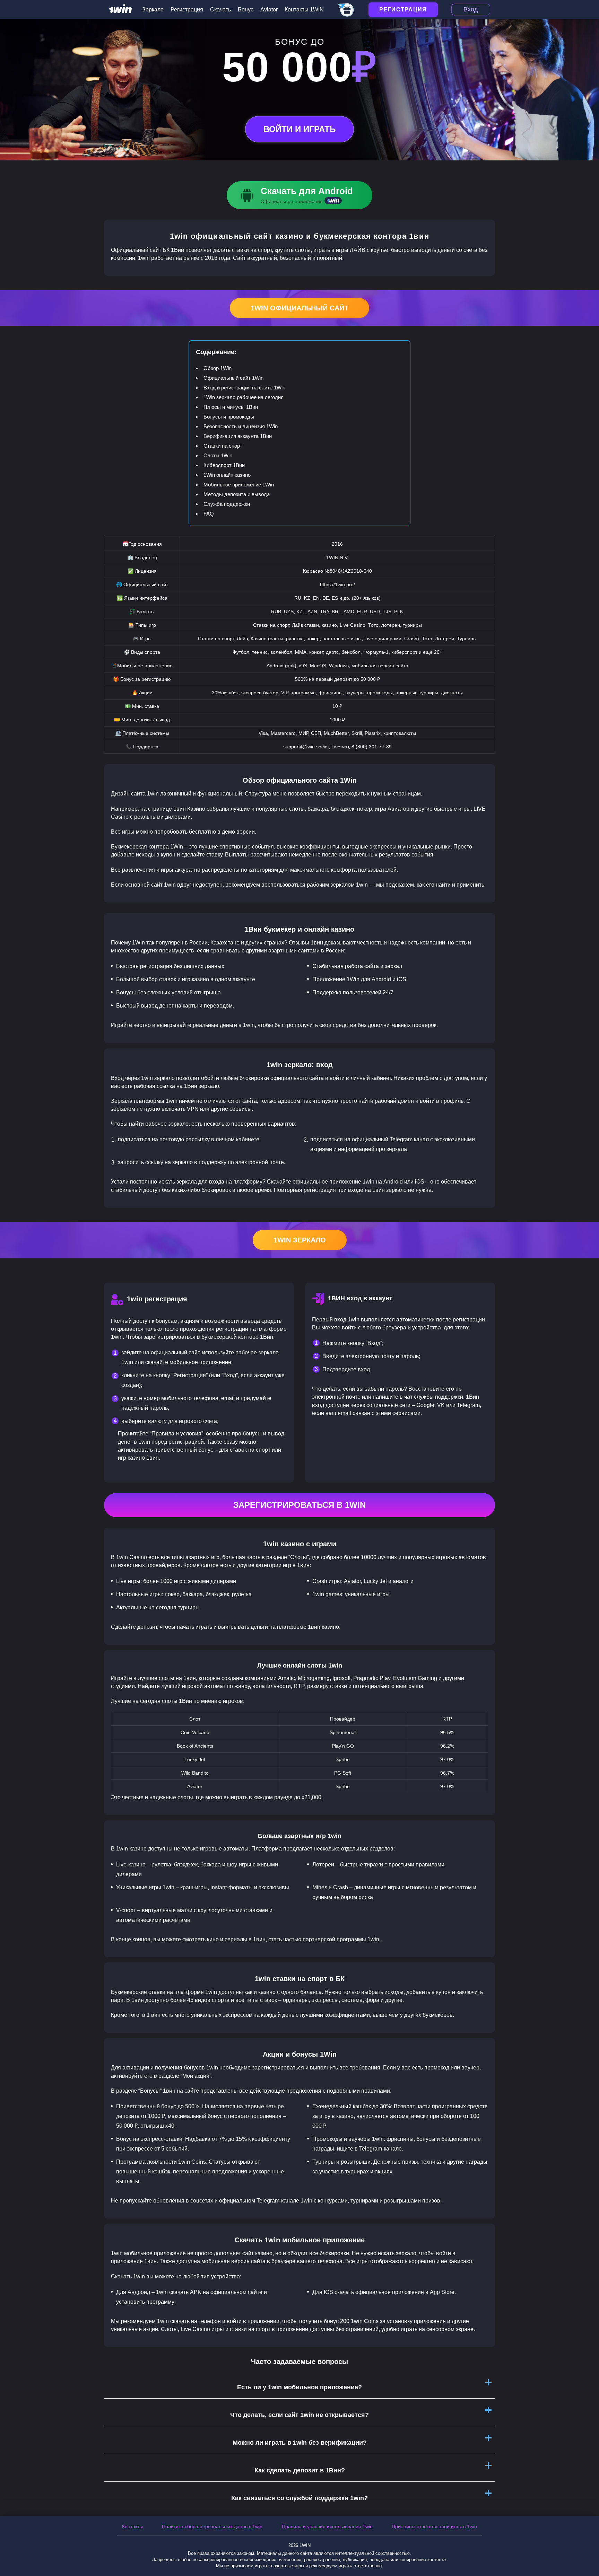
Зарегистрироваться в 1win (299, 1505)
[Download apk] (299, 195)
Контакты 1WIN (304, 10)
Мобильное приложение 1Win (239, 485)
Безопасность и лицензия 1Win (241, 426)
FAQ (209, 514)
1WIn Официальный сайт (299, 308)
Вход (471, 9)
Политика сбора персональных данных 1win (212, 2526)
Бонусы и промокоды (229, 417)
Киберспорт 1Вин (224, 465)
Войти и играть (299, 129)
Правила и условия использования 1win (327, 2526)
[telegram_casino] (346, 10)
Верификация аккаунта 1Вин (238, 436)
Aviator (269, 10)
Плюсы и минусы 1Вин (231, 407)
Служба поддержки (227, 504)
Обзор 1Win (218, 368)
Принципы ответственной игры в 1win (434, 2526)
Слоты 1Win (218, 455)
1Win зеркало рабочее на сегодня (244, 397)
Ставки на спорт (223, 446)
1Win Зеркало (300, 1240)
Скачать (220, 10)
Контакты (132, 2526)
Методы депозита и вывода (237, 494)
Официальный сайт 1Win (233, 378)
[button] (587, 2547)
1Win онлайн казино (227, 475)
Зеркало (153, 10)
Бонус (246, 10)
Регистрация (187, 10)
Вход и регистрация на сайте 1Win (244, 388)
